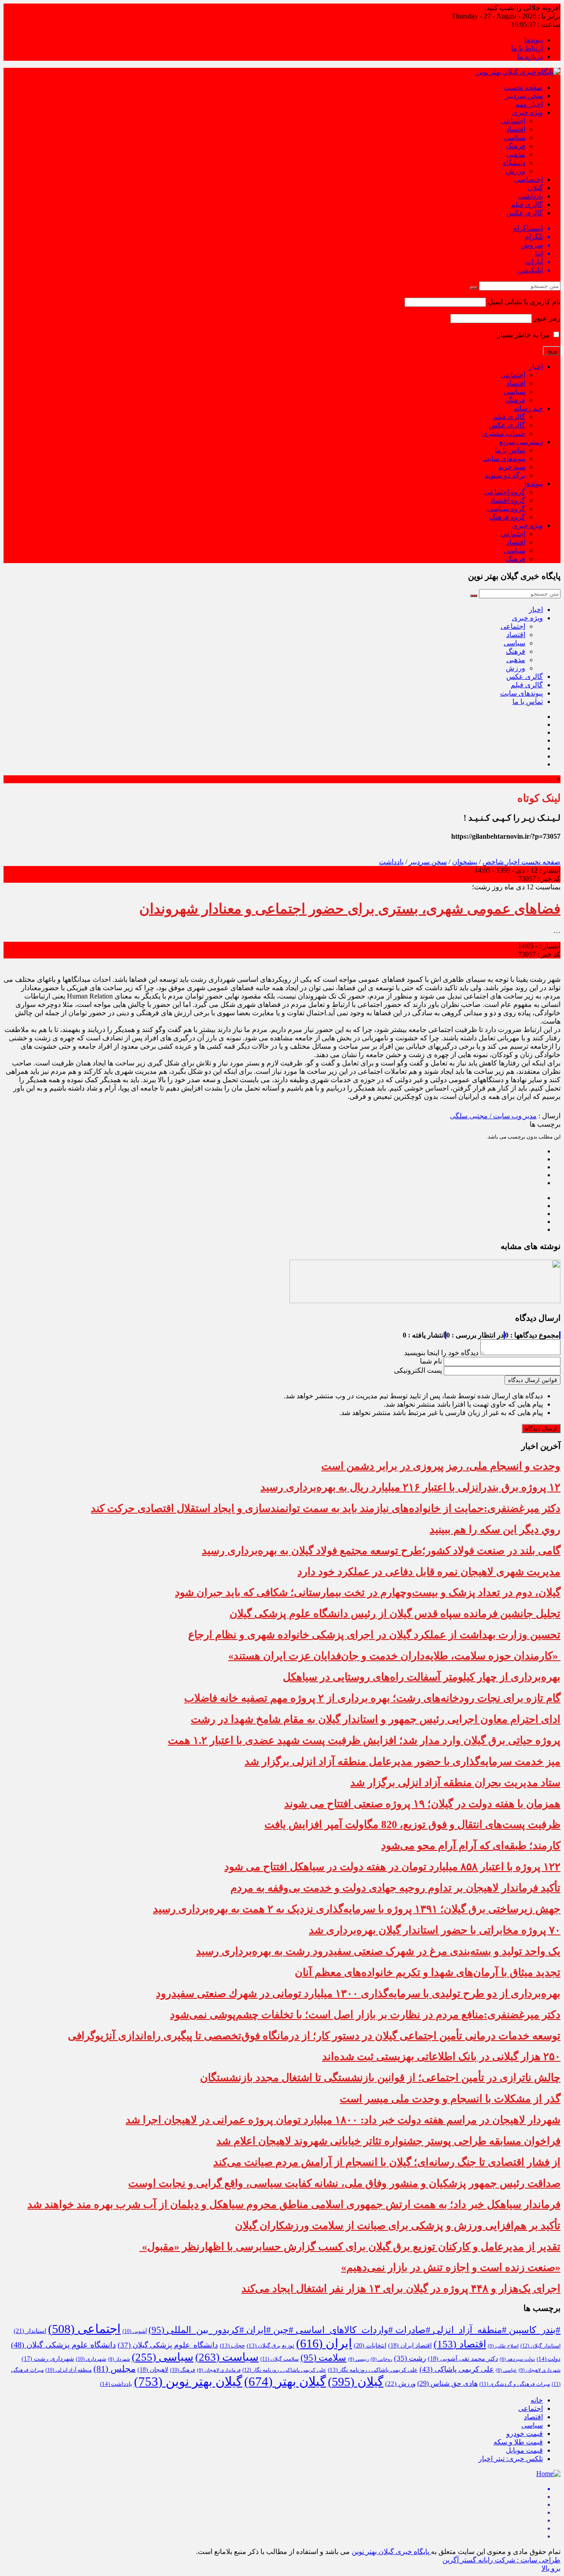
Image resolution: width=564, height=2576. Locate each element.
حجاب (232, 2346)
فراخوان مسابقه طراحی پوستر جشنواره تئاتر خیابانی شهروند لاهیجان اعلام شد (388, 2141)
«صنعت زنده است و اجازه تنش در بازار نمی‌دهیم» (451, 2267)
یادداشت (531, 196)
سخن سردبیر (524, 96)
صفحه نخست (523, 87)
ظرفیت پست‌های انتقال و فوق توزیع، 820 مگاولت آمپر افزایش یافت (412, 1824)
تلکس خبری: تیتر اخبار (511, 2459)
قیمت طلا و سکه (518, 2442)
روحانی (381, 2359)
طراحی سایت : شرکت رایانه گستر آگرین (501, 2560)
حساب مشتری (504, 433)
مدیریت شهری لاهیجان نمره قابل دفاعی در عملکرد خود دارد (429, 1572)
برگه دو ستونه (505, 475)
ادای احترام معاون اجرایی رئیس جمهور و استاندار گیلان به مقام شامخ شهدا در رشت (376, 1719)
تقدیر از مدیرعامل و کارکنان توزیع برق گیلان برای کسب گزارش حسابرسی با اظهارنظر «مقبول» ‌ (350, 2247)
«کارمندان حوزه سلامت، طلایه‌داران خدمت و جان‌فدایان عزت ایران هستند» (394, 1656)
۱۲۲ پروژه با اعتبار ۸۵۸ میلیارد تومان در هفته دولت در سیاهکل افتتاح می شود (392, 1867)
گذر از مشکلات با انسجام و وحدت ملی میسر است (450, 2099)
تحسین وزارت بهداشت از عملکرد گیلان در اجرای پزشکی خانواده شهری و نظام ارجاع (374, 1635)
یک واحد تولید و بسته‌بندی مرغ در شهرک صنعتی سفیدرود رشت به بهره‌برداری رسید (378, 1951)
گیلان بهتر (285, 2381)
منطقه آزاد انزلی (69, 2370)
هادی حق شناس (447, 2383)
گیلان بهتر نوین (188, 2381)
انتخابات (370, 2345)
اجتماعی (513, 121)
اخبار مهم (529, 104)
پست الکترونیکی (418, 1370)
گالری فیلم (527, 205)
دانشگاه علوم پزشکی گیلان (168, 2345)
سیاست (227, 2357)
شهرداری (91, 2359)
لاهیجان (153, 2370)
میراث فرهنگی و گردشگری (515, 2384)
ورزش (516, 171)
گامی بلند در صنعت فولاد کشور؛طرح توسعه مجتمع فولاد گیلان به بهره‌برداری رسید (381, 1551)
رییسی (358, 2359)
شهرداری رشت (48, 2359)
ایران (324, 2343)
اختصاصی (529, 179)
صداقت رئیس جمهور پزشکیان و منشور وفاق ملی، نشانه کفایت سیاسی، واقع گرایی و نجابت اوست (344, 2183)
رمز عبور (547, 318)
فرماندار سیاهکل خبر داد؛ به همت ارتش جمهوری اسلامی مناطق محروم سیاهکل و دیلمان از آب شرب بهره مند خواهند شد (294, 2204)
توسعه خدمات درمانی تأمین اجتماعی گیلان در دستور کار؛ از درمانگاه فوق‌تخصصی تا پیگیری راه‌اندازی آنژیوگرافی (314, 2036)
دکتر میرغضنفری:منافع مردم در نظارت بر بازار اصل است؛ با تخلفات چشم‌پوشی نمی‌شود (365, 2015)
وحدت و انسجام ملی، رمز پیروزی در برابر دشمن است (441, 1466)
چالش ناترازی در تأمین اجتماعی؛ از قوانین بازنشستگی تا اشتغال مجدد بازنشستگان (380, 2078)
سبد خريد (512, 467)
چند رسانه (528, 408)
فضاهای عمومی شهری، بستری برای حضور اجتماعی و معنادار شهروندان (350, 909)
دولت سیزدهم (517, 2359)
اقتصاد (516, 129)
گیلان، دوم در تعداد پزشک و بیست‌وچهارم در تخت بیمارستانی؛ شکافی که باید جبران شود (368, 1592)
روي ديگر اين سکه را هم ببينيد (495, 1529)
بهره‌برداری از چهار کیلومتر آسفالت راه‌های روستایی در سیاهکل (422, 1677)
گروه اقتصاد (508, 500)
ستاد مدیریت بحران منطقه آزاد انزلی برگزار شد (455, 1783)
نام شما (431, 1361)
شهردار (119, 2359)
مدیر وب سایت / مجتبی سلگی (493, 1116)
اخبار (536, 367)
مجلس (115, 2369)
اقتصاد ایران (410, 2346)
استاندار (30, 2331)
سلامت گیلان (280, 2359)
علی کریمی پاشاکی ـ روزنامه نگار (284, 2370)
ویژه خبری (527, 112)
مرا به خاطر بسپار (524, 335)
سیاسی (514, 138)
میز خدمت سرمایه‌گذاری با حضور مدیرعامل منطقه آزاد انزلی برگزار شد (403, 1762)
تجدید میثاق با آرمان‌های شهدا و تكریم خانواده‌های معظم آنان (428, 1972)
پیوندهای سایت (504, 459)
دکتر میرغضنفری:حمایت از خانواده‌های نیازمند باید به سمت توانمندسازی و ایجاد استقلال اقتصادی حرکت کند (326, 1508)
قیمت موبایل (524, 2450)
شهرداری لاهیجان (540, 2370)
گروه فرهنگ (507, 517)
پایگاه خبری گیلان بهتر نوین (391, 2552)
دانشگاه (514, 163)
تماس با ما (510, 450)
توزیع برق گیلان (271, 2346)
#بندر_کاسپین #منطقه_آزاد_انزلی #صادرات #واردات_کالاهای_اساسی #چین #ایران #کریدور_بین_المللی (354, 2330)
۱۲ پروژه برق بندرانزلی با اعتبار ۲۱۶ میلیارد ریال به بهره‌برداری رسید (410, 1487)
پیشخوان (465, 862)
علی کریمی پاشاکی (457, 2369)
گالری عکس (525, 213)
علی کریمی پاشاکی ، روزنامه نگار (373, 2370)
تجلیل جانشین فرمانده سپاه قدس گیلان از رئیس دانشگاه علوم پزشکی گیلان (395, 1614)
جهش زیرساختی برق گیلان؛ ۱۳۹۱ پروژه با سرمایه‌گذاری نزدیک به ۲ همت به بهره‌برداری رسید (357, 1909)
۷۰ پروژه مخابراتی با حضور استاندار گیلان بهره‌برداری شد (435, 1930)
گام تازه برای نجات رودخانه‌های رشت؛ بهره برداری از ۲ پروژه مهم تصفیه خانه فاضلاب (372, 1698)
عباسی (506, 2370)
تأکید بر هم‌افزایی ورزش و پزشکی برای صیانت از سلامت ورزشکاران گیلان (398, 2226)
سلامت (323, 2358)
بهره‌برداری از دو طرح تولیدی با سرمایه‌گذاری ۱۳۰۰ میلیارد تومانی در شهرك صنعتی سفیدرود (358, 1994)
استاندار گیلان (540, 2346)
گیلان (535, 188)
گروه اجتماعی (505, 492)
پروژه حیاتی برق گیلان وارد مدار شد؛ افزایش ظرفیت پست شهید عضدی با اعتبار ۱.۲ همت (364, 1740)
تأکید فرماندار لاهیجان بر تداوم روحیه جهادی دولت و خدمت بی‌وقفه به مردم (395, 1888)
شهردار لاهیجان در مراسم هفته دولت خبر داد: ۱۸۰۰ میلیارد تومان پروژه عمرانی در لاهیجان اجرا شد (343, 2120)
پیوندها (534, 40)
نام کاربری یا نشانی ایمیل (524, 302)
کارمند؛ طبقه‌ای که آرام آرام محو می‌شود (471, 1846)
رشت (410, 2358)
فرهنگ (516, 146)
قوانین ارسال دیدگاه (532, 1380)
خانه (537, 2400)
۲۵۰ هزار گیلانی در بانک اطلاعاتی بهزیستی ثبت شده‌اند (441, 2056)
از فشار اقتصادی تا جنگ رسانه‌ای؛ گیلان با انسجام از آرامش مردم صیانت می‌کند (387, 2162)
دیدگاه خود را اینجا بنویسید (441, 1353)
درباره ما (530, 57)
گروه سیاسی (506, 509)
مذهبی (516, 154)
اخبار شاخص (501, 862)
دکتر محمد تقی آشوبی (463, 2359)
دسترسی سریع (521, 442)
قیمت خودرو (525, 2434)
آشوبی (135, 2331)
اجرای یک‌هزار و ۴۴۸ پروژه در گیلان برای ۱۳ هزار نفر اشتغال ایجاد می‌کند (401, 2289)
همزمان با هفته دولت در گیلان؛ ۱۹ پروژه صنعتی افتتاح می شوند (422, 1804)
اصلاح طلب (503, 2346)
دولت (549, 2359)
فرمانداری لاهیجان (219, 2370)
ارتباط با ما (527, 48)
